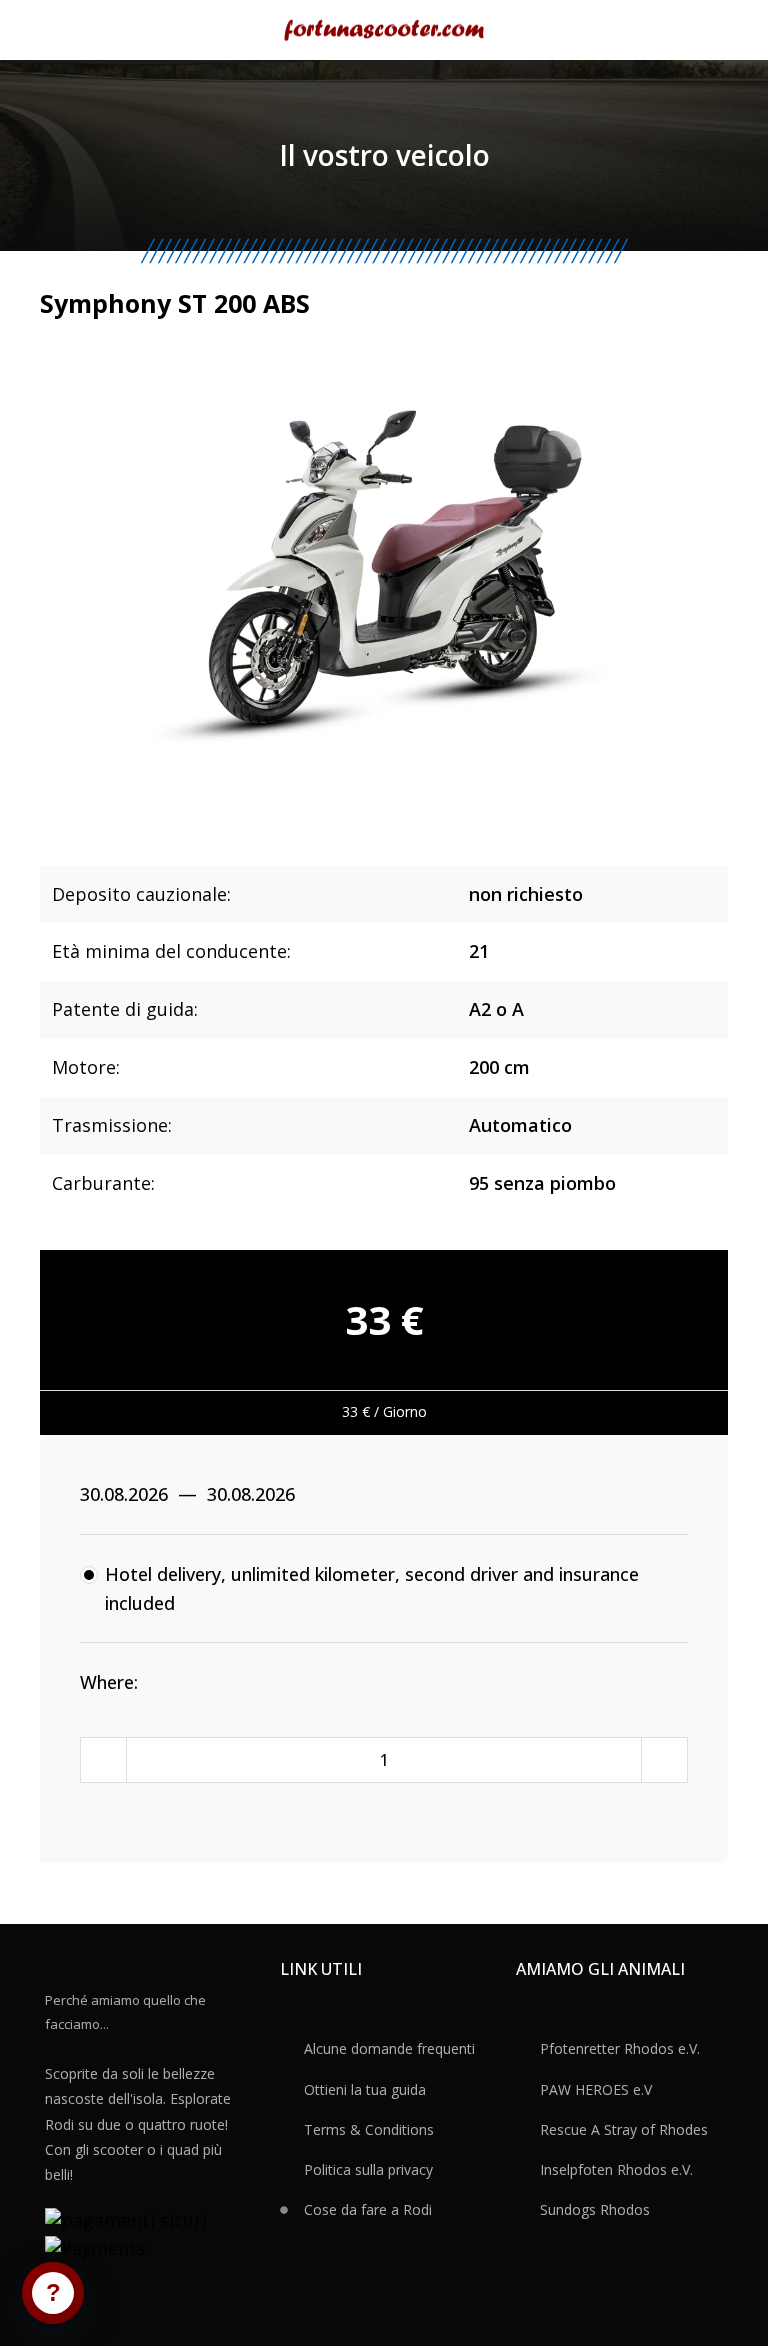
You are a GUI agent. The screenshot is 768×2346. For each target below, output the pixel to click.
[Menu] (49, 30)
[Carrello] (719, 30)
